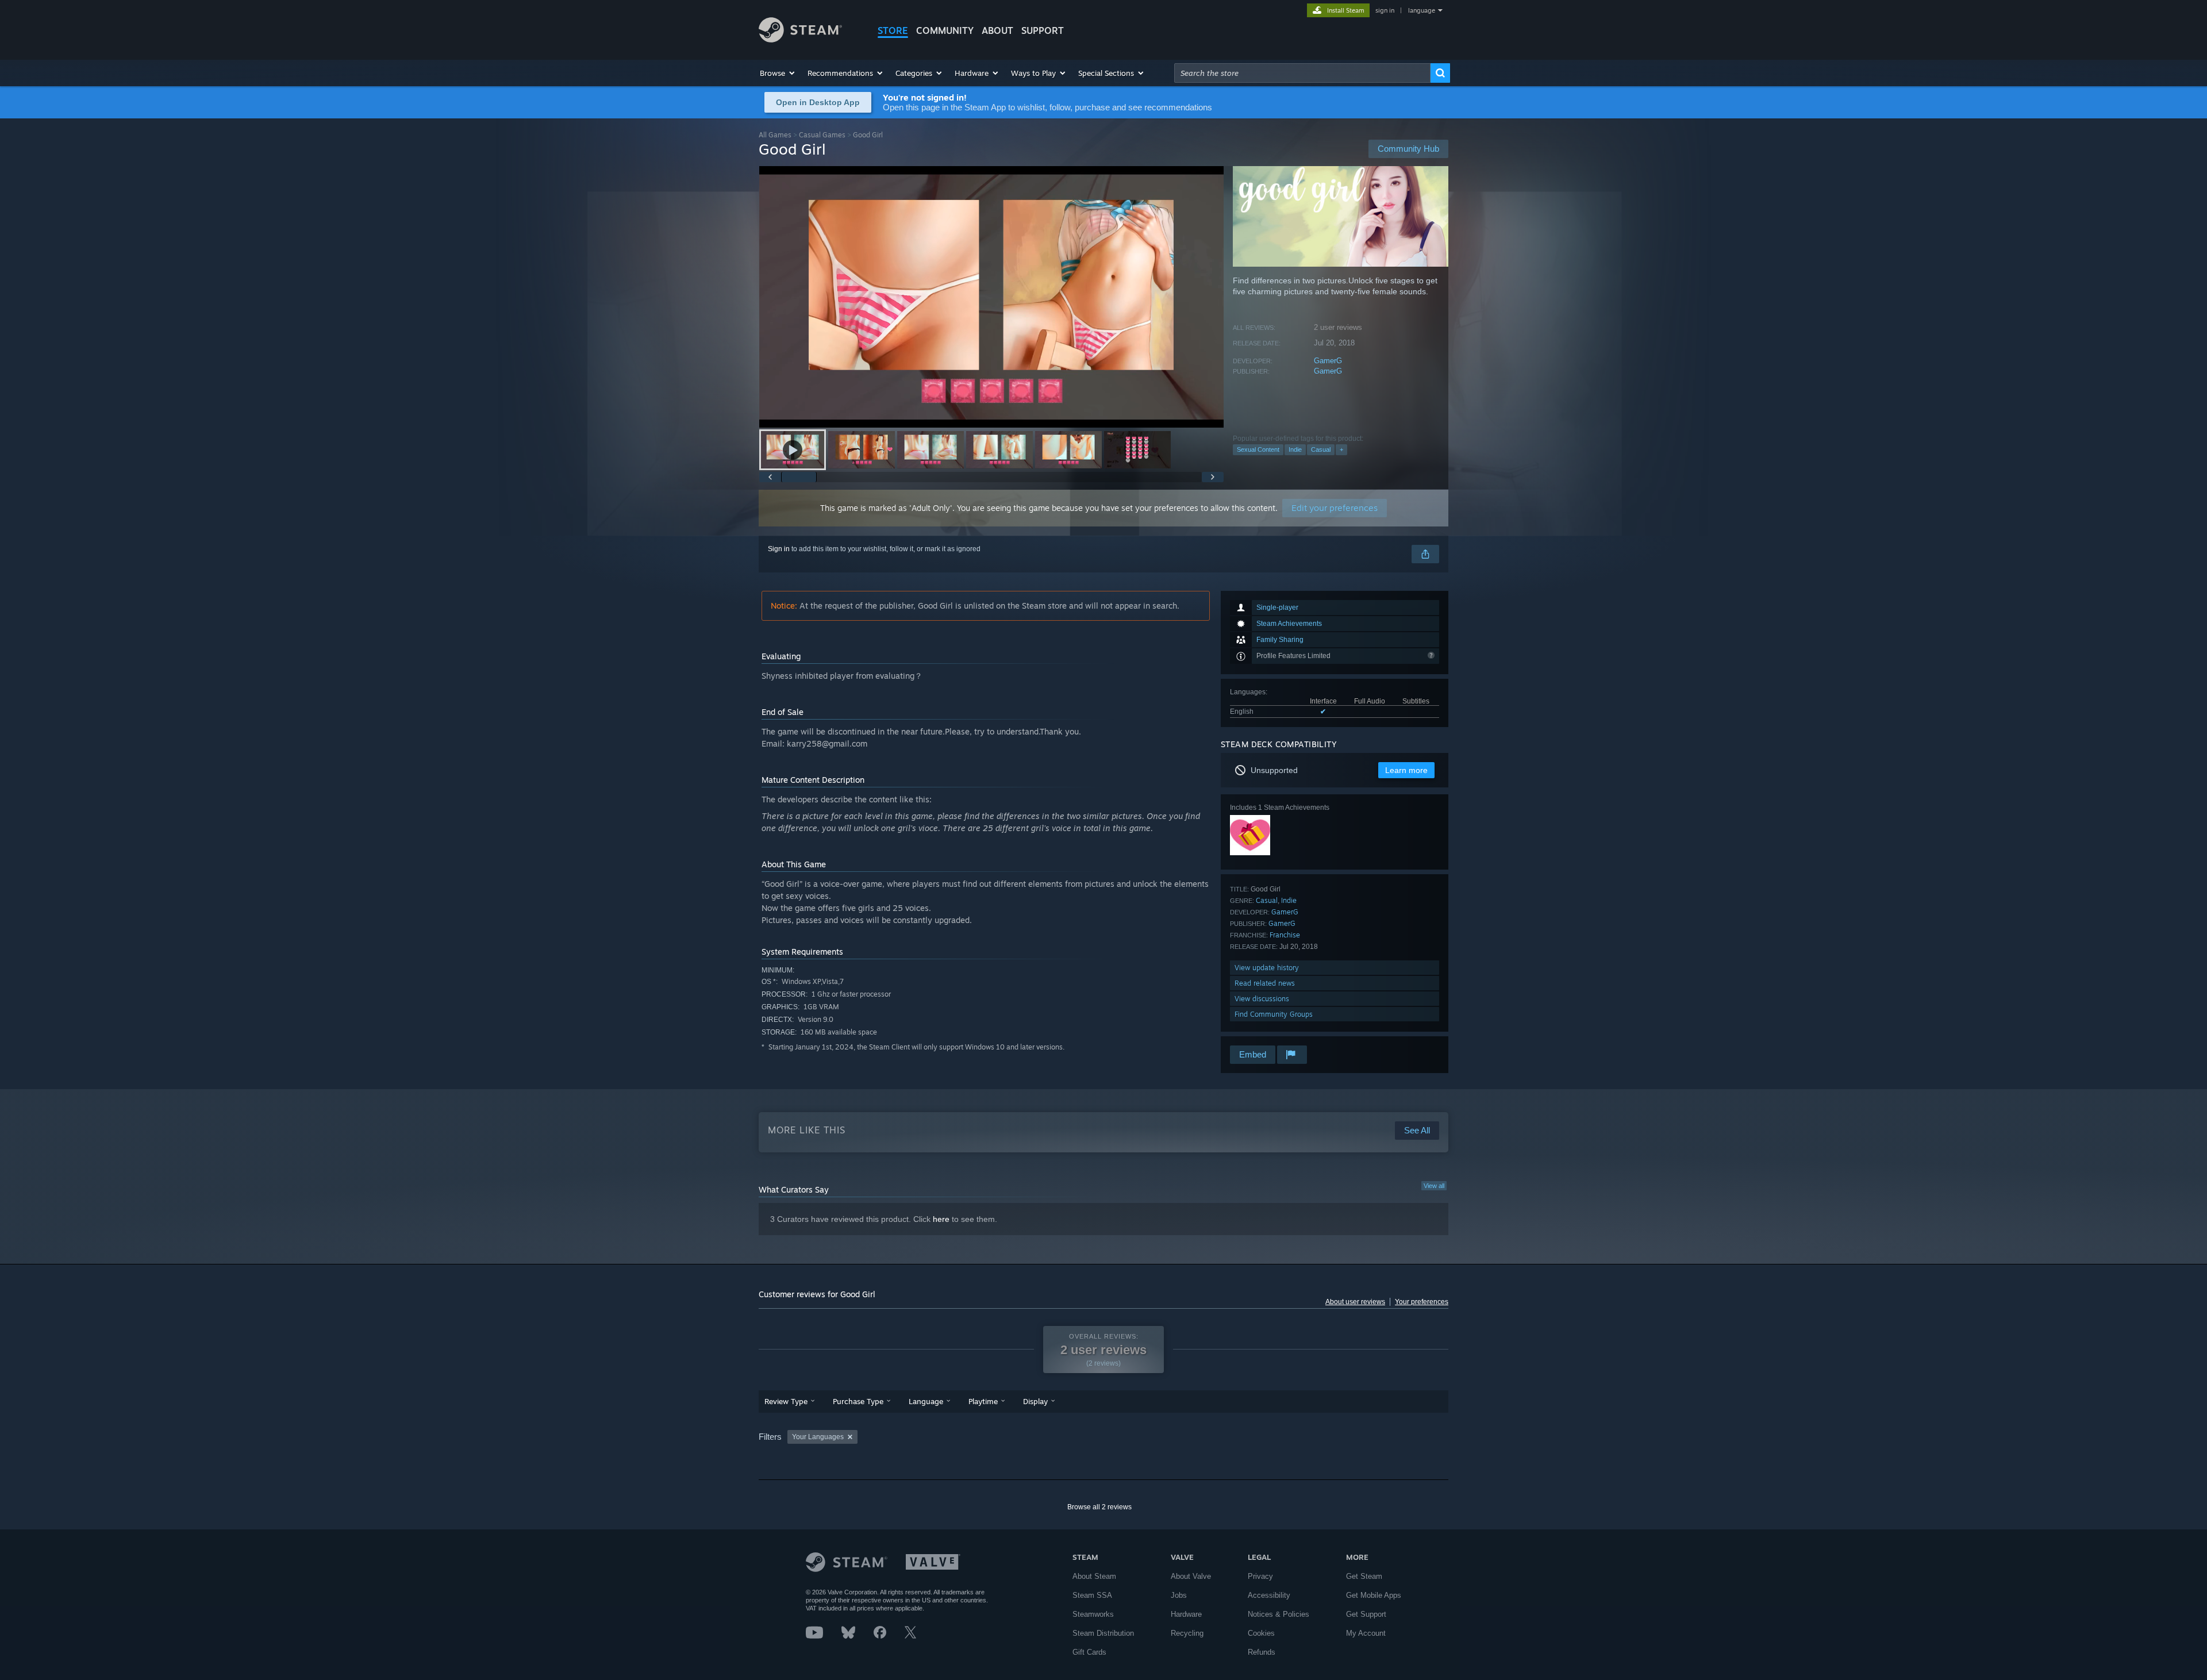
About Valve (1191, 1576)
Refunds (1262, 1652)
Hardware (1186, 1614)
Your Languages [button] (818, 1437)
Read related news (1265, 983)
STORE (893, 30)
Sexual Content (1258, 449)
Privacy (1260, 1576)
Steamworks (1093, 1614)
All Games (775, 135)
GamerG (1328, 361)
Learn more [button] (1406, 770)
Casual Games (822, 135)
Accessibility (1269, 1595)
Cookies (1261, 1633)
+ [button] (1341, 449)
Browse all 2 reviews (1099, 1507)
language (1422, 10)
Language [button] (926, 1401)
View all (1434, 1186)
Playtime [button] (983, 1401)
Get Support (1366, 1614)
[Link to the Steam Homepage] (800, 39)
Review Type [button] (786, 1401)
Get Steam (1364, 1576)
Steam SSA (1092, 1595)
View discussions (1262, 999)
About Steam (1094, 1576)
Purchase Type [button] (858, 1401)
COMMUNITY (945, 30)
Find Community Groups (1274, 1014)
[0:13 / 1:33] (991, 297)
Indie (1295, 449)
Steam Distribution (1103, 1633)
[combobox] (1302, 73)
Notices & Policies (1279, 1614)
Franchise (1285, 935)
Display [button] (1035, 1401)
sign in (1385, 10)
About (997, 30)
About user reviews (1355, 1302)
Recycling (1187, 1633)
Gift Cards (1089, 1652)
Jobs (1179, 1595)
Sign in (779, 549)
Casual (1321, 449)
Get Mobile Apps (1374, 1595)
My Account (1366, 1633)
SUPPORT (1043, 30)
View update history (1267, 968)
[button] (778, 73)
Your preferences (1422, 1302)
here (941, 1219)
